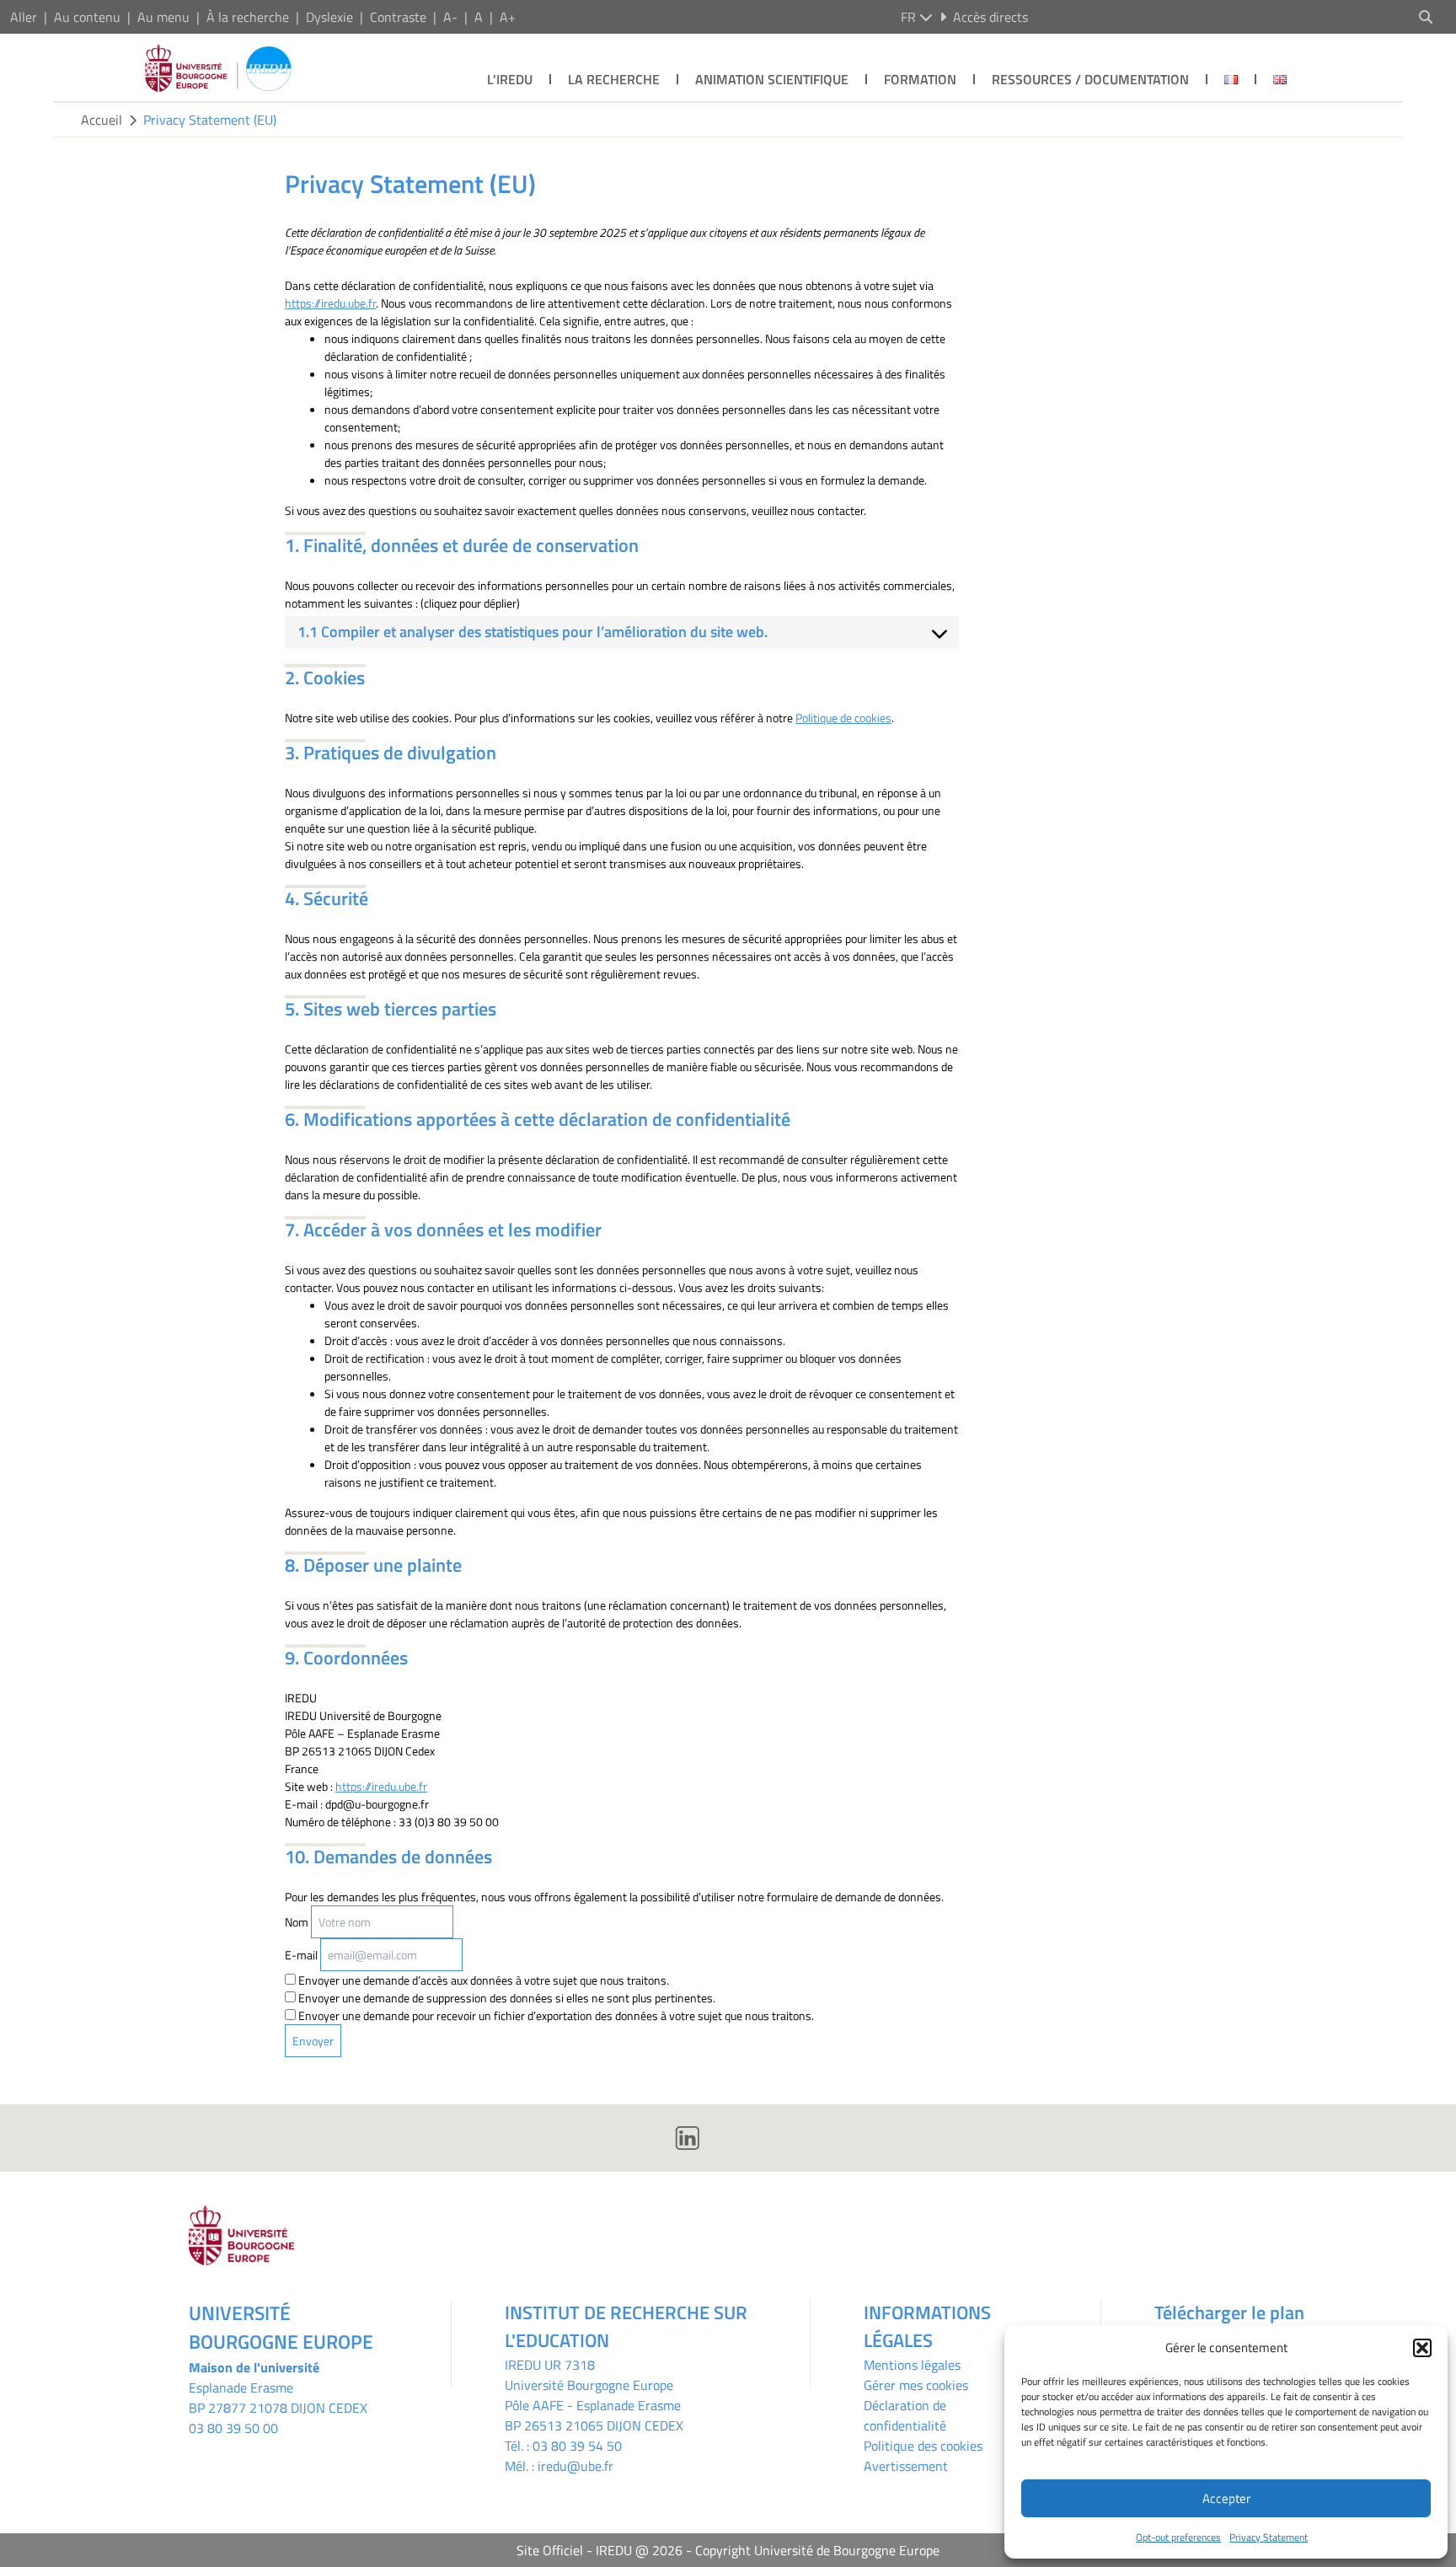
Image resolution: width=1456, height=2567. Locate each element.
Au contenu (87, 17)
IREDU (525, 2365)
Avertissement (906, 2466)
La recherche (614, 79)
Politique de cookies (843, 718)
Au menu (163, 17)
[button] (1422, 2348)
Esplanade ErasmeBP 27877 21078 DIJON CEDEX (278, 2398)
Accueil (102, 120)
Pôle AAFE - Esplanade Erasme (593, 2405)
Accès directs (990, 17)
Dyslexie (329, 17)
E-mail (301, 1955)
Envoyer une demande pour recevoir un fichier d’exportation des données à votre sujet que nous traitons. (555, 2015)
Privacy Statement (1269, 2537)
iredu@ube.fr (575, 2466)
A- (450, 17)
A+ (508, 17)
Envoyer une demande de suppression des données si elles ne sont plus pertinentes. (506, 1998)
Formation (920, 79)
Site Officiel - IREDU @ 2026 (600, 2550)
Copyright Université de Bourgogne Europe (817, 2550)
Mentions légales (912, 2365)
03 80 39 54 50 (577, 2446)
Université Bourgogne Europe (589, 2385)
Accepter (1226, 2498)
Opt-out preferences (1178, 2537)
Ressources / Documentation (1090, 79)
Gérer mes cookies (916, 2385)
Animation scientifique (772, 79)
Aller (24, 17)
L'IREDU (510, 79)
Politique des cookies (923, 2446)
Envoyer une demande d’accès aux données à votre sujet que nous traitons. (482, 1980)
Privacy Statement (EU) (210, 120)
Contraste (398, 17)
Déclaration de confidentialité (905, 2415)
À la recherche (248, 17)
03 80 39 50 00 (233, 2428)
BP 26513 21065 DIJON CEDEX (594, 2425)
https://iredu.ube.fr (330, 303)
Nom (297, 1922)
